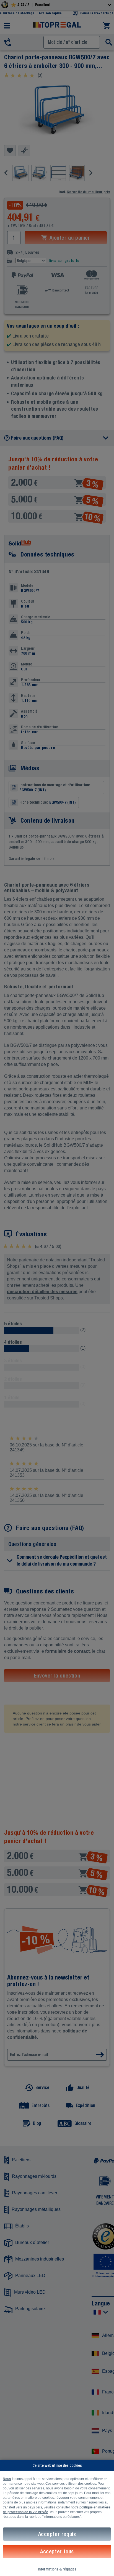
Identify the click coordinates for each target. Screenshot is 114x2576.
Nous (7, 2479)
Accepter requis (57, 2534)
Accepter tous (57, 2551)
